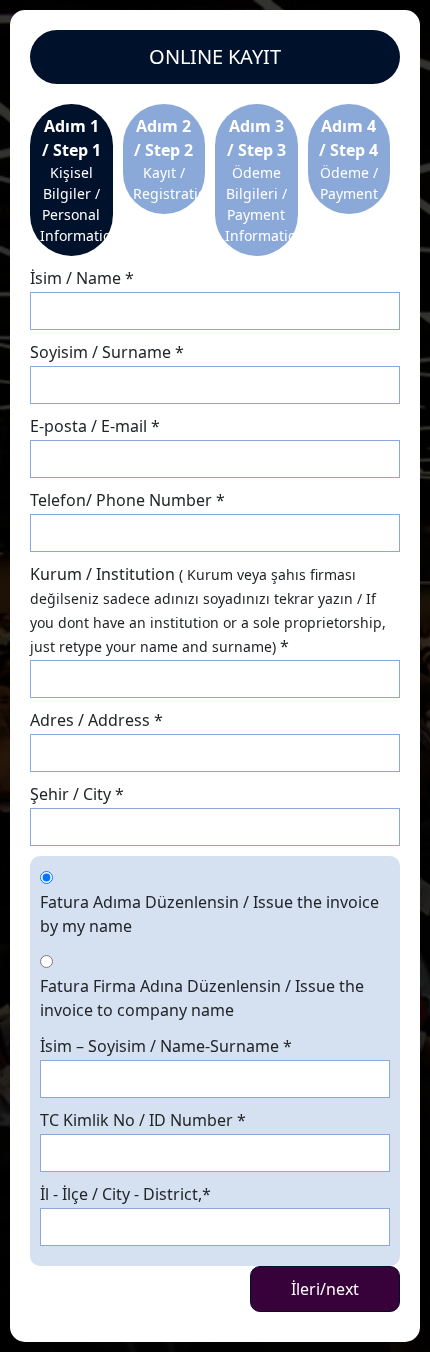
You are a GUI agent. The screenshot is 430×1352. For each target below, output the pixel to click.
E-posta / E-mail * (95, 426)
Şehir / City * (77, 794)
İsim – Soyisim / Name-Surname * (166, 1046)
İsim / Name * (82, 278)
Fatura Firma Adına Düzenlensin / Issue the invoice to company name (202, 998)
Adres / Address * (96, 720)
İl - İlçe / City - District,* (125, 1194)
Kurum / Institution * (208, 610)
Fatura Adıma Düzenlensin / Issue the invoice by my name (209, 914)
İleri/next (325, 1289)
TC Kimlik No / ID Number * (143, 1120)
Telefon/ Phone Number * (127, 500)
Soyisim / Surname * (107, 352)
